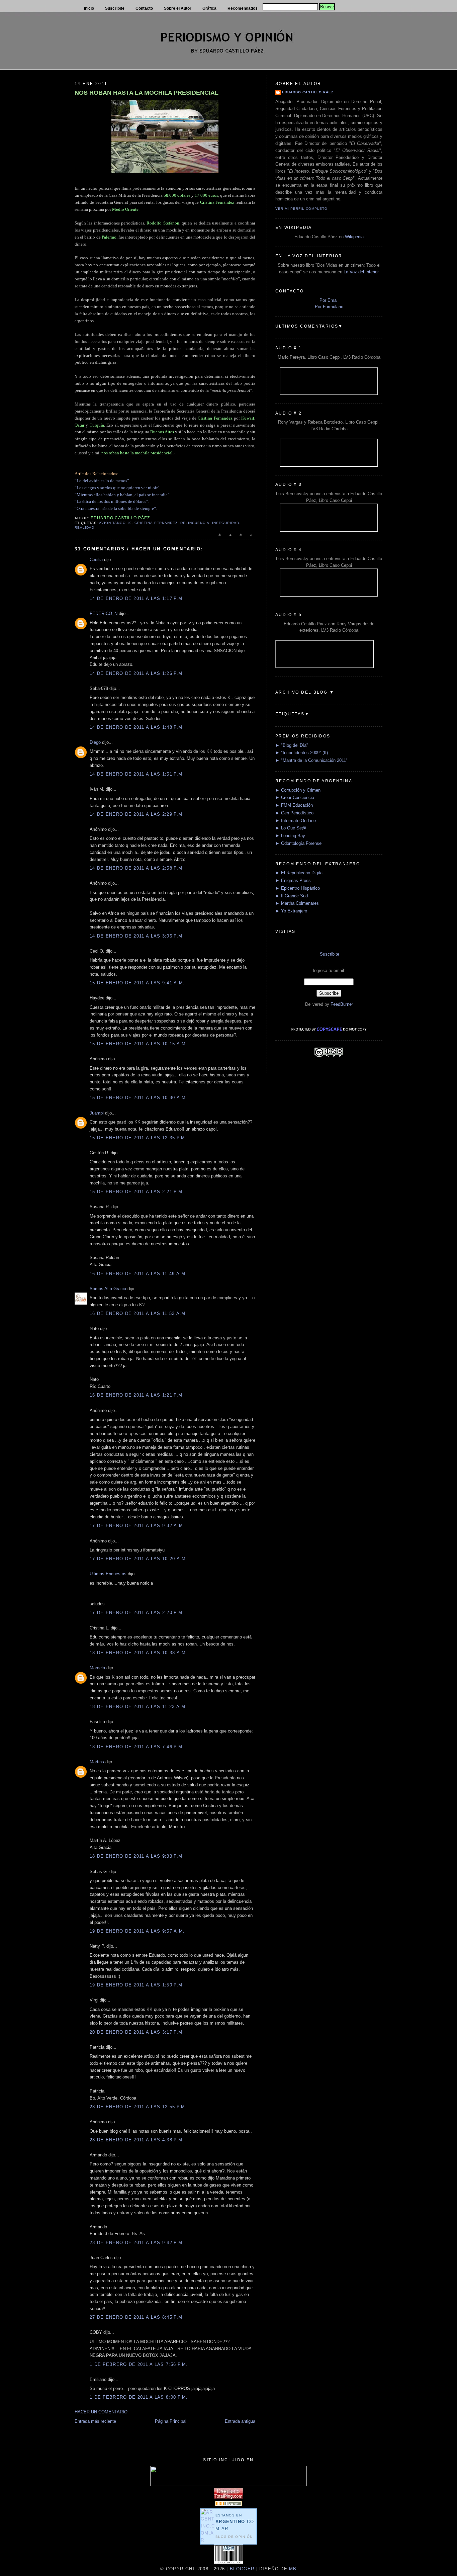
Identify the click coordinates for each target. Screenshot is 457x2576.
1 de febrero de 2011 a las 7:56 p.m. (139, 2364)
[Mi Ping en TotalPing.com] (229, 2497)
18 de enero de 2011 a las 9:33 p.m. (137, 1856)
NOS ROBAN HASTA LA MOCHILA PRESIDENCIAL (147, 93)
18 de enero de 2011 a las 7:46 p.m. (137, 1747)
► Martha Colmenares (297, 903)
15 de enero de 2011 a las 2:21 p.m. (137, 1192)
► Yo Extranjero (291, 911)
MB (292, 2569)
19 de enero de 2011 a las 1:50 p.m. (137, 1985)
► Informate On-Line (296, 821)
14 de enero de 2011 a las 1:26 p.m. (137, 673)
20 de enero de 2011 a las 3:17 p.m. (137, 2032)
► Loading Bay (290, 836)
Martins (97, 1762)
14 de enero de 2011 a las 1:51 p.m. (137, 774)
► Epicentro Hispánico (298, 888)
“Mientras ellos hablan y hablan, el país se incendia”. (123, 495)
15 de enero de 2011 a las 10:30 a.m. (139, 1098)
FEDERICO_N (104, 613)
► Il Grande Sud (292, 896)
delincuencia (195, 523)
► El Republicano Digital (299, 873)
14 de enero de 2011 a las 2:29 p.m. (137, 814)
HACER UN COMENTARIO (101, 2412)
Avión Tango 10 (115, 523)
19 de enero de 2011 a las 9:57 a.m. (137, 1931)
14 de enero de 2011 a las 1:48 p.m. (137, 727)
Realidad (84, 527)
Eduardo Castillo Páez (308, 92)
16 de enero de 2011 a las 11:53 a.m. (139, 1313)
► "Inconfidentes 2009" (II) (302, 753)
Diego (95, 742)
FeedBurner (342, 1004)
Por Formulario (329, 307)
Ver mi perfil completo (301, 209)
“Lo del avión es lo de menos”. (102, 481)
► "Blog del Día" (292, 745)
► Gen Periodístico (294, 813)
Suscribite (330, 954)
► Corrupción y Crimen (298, 790)
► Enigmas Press (293, 880)
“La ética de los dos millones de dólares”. (112, 501)
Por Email (329, 300)
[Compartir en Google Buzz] (251, 538)
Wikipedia (354, 237)
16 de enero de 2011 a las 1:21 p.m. (137, 1395)
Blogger (242, 2569)
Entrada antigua (240, 2421)
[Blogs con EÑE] (229, 2505)
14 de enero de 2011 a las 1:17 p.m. (137, 598)
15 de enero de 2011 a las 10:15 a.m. (139, 1044)
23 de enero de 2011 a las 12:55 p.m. (138, 2107)
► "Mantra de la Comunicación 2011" (311, 760)
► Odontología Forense (298, 843)
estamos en (235, 2522)
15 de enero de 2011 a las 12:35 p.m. (138, 1138)
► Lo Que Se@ (291, 828)
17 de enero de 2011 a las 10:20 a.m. (139, 1559)
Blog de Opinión (234, 2537)
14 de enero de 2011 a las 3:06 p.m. (137, 936)
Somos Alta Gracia (108, 1289)
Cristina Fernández (156, 523)
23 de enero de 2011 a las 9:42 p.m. (137, 2243)
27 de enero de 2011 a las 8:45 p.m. (137, 2317)
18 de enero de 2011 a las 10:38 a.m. (139, 1653)
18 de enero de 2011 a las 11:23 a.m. (139, 1707)
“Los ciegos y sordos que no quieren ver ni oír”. (118, 488)
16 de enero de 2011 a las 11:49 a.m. (139, 1274)
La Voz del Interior (361, 272)
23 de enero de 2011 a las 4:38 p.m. (137, 2140)
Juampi (97, 1113)
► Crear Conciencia (295, 797)
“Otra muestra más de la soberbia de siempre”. (116, 508)
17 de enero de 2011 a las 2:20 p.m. (137, 1613)
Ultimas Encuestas (108, 1574)
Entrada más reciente (95, 2421)
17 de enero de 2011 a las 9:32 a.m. (137, 1526)
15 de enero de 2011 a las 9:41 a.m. (137, 983)
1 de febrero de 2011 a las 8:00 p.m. (139, 2397)
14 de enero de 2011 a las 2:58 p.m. (137, 868)
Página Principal (171, 2421)
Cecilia (96, 560)
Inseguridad (226, 523)
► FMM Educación (294, 805)
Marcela (97, 1668)
